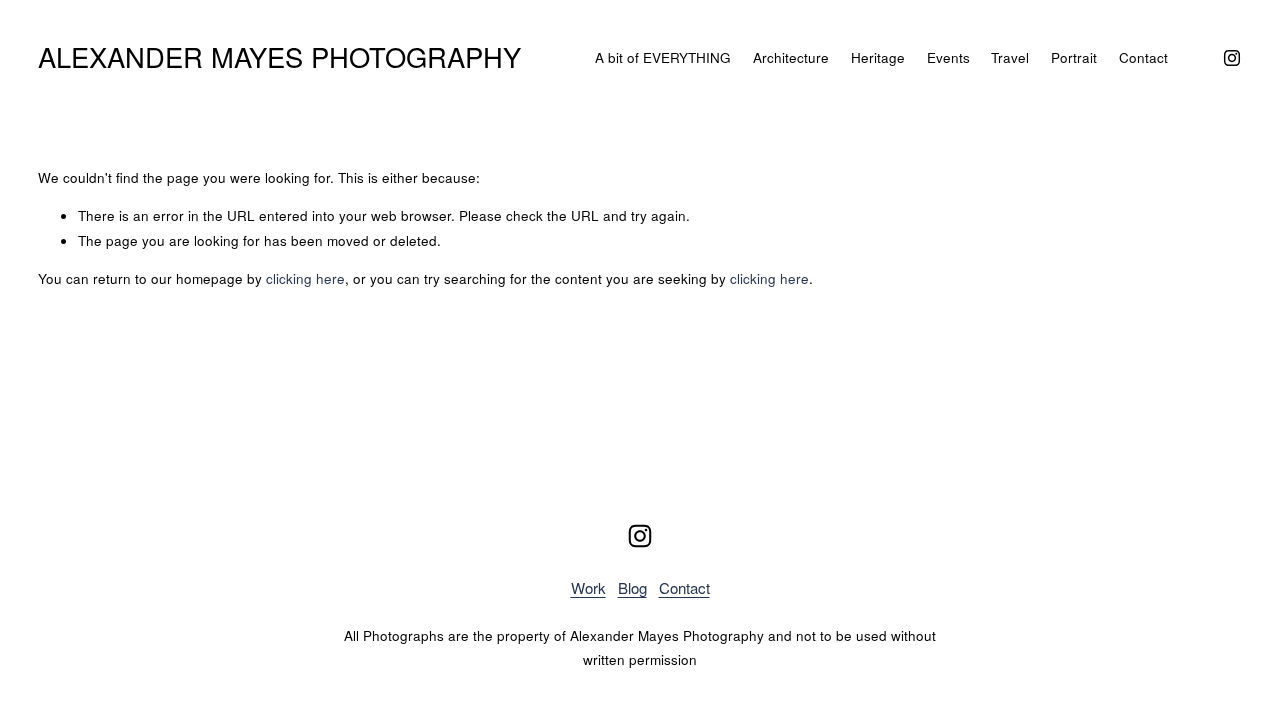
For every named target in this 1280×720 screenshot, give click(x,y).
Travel (1010, 57)
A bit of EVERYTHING (663, 57)
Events (948, 57)
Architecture (791, 57)
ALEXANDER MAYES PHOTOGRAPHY (279, 56)
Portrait (1074, 57)
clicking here (305, 278)
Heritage (878, 57)
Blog (632, 588)
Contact (1143, 57)
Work (588, 588)
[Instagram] (1232, 58)
